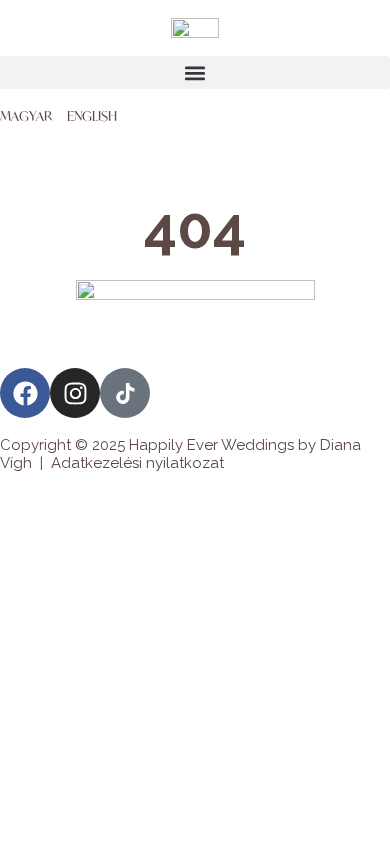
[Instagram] (75, 393)
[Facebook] (25, 393)
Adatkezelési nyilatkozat (137, 463)
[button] (195, 72)
